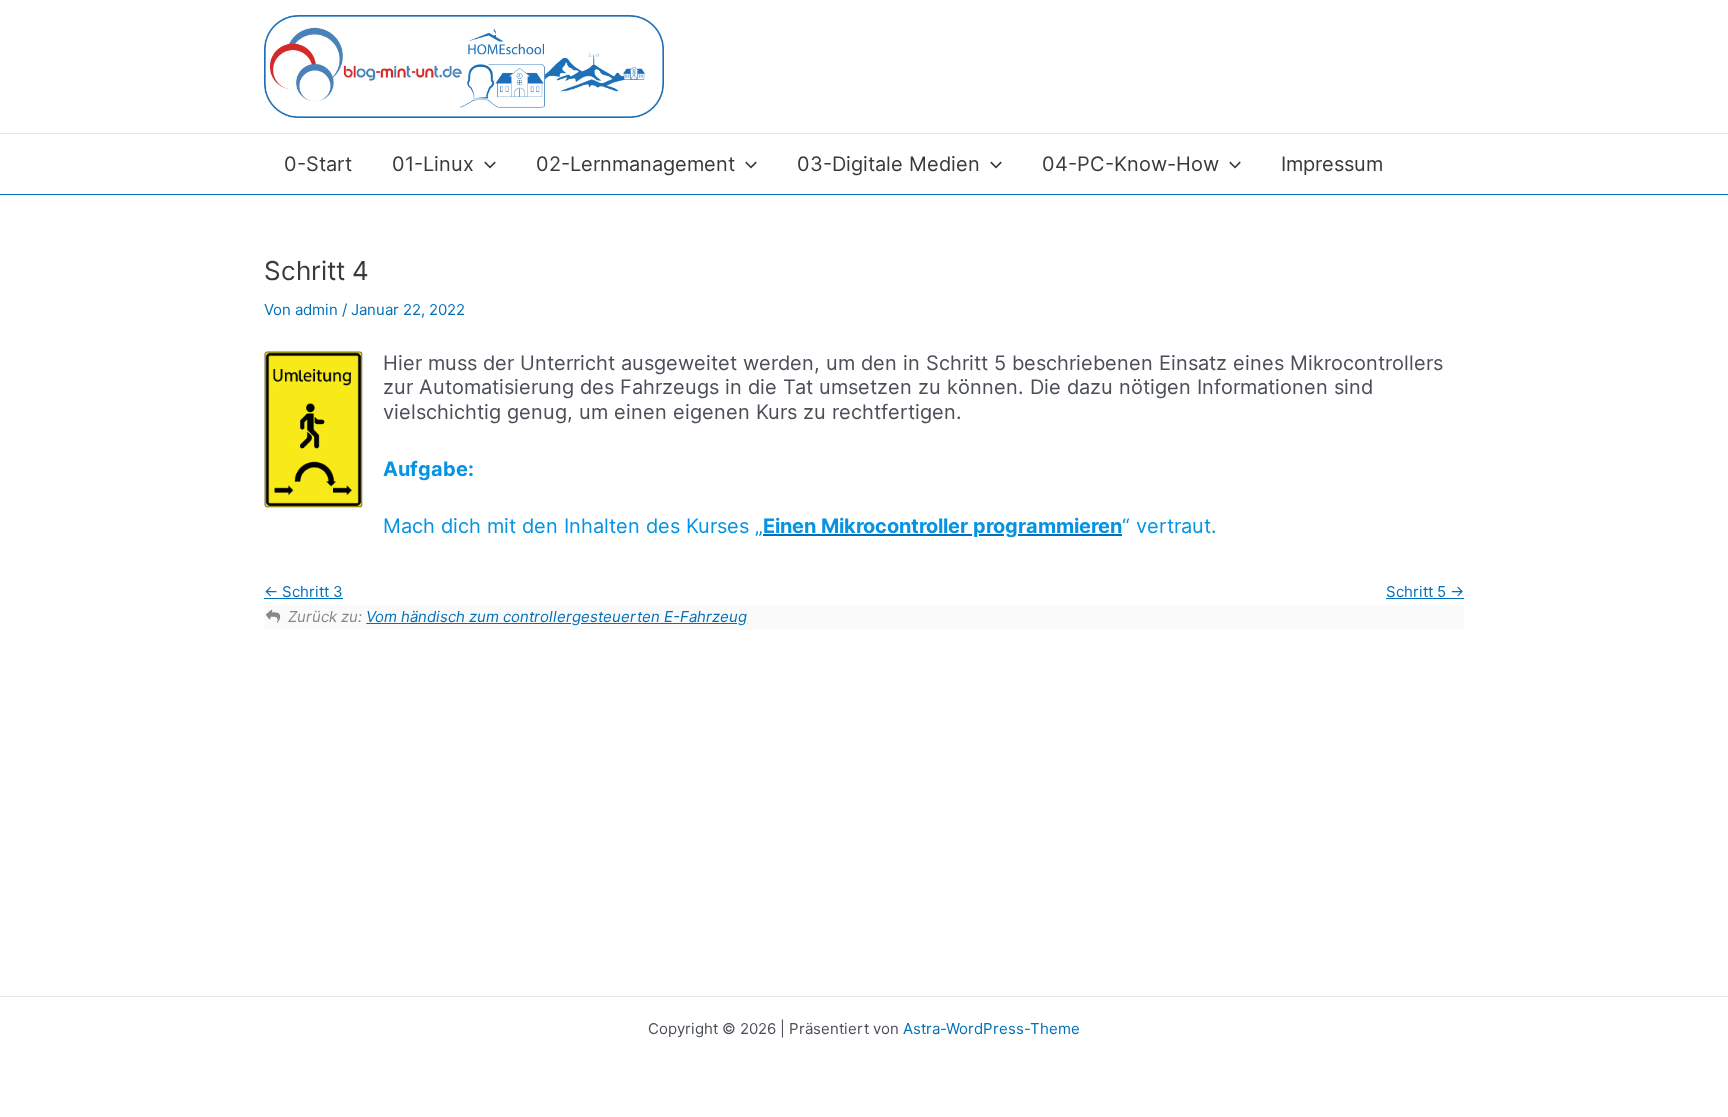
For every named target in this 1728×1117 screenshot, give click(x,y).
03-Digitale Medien (888, 164)
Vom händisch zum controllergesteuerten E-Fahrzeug (556, 616)
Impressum (1332, 164)
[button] (485, 164)
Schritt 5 (1418, 591)
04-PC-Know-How (1130, 164)
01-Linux (433, 164)
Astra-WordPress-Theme (991, 1028)
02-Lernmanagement (635, 164)
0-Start (318, 164)
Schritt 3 (310, 591)
